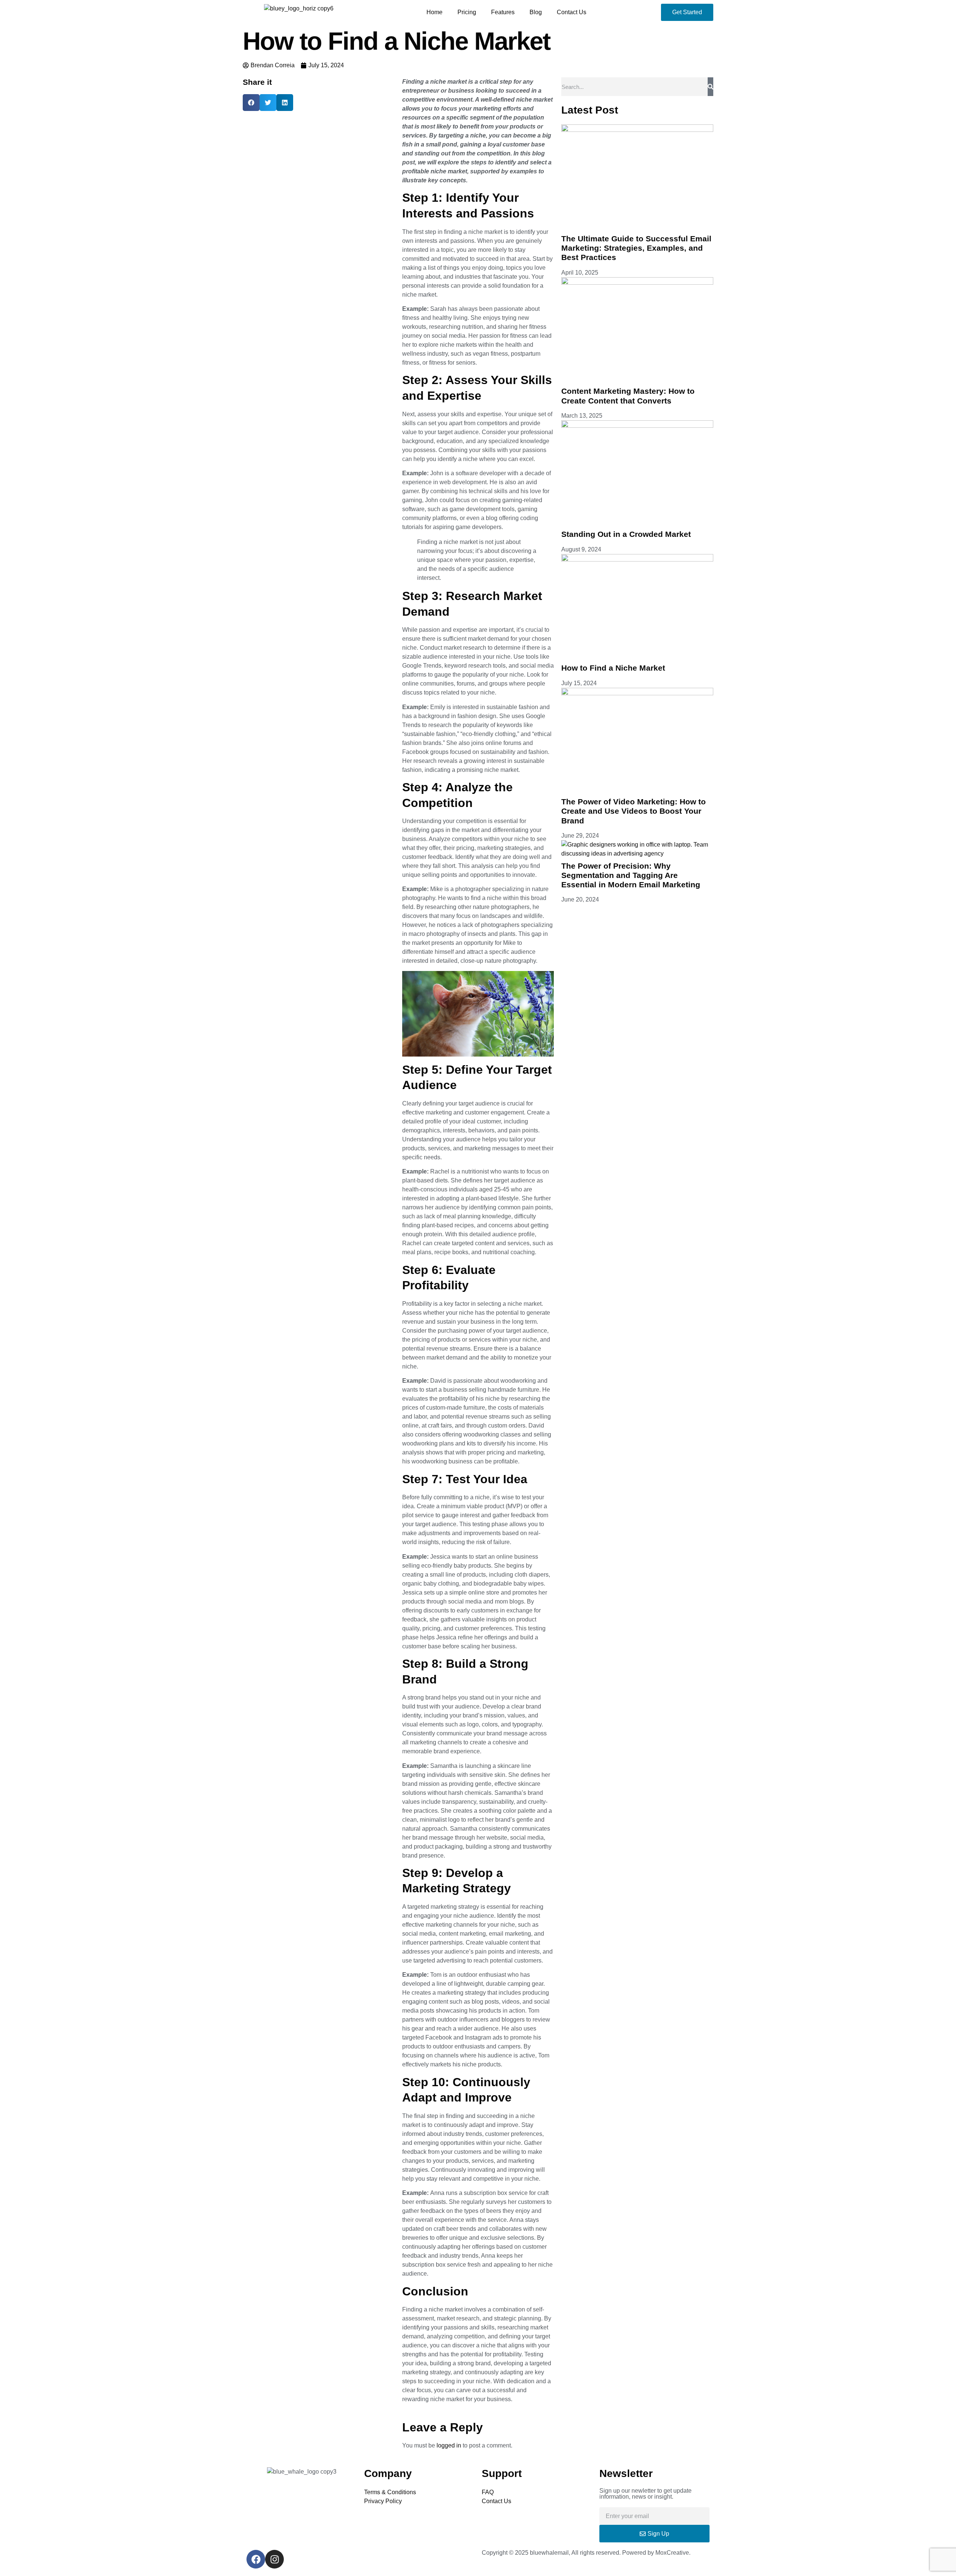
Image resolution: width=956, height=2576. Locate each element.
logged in (449, 2445)
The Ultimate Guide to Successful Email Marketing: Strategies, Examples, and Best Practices (636, 248)
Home (434, 12)
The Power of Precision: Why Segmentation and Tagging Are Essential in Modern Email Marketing (631, 875)
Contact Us (572, 12)
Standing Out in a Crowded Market (626, 534)
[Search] (710, 87)
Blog (536, 12)
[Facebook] (256, 2559)
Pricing (467, 12)
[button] (251, 103)
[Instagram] (274, 2559)
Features (503, 12)
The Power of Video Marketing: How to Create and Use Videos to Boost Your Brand (634, 811)
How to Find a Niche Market (613, 668)
